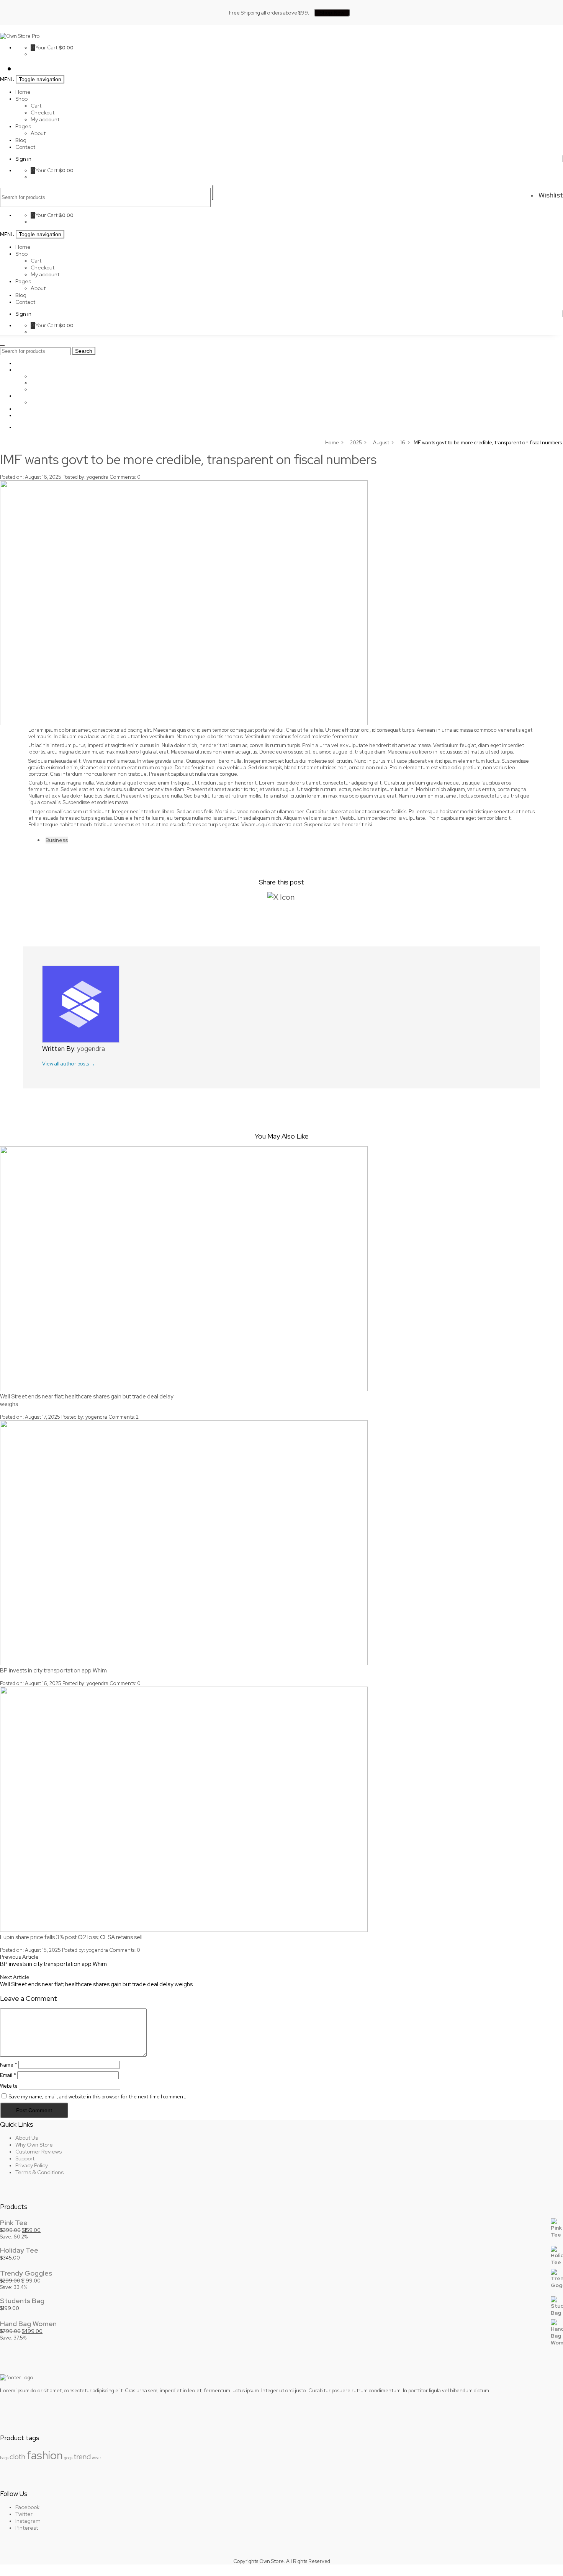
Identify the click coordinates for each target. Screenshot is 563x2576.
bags (4, 2458)
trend (82, 2457)
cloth (17, 2457)
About (38, 133)
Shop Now (332, 13)
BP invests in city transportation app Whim (53, 1671)
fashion (45, 2455)
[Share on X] (281, 897)
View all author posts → (69, 1064)
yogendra (97, 477)
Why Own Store (34, 2145)
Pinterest (27, 2528)
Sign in (23, 159)
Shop (21, 99)
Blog (21, 140)
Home (23, 92)
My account (45, 119)
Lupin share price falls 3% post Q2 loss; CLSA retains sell (71, 1937)
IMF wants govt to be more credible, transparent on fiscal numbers (188, 459)
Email (8, 2075)
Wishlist (550, 195)
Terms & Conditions (39, 2172)
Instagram (28, 2521)
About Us (27, 2138)
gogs (68, 2458)
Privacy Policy (32, 2165)
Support (25, 2158)
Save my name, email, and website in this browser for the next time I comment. (97, 2097)
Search (213, 193)
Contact (25, 147)
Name (9, 2065)
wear (97, 2458)
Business (57, 840)
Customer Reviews (38, 2152)
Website (9, 2086)
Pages (23, 126)
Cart (36, 106)
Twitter (24, 2514)
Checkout (43, 113)
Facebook (27, 2507)
